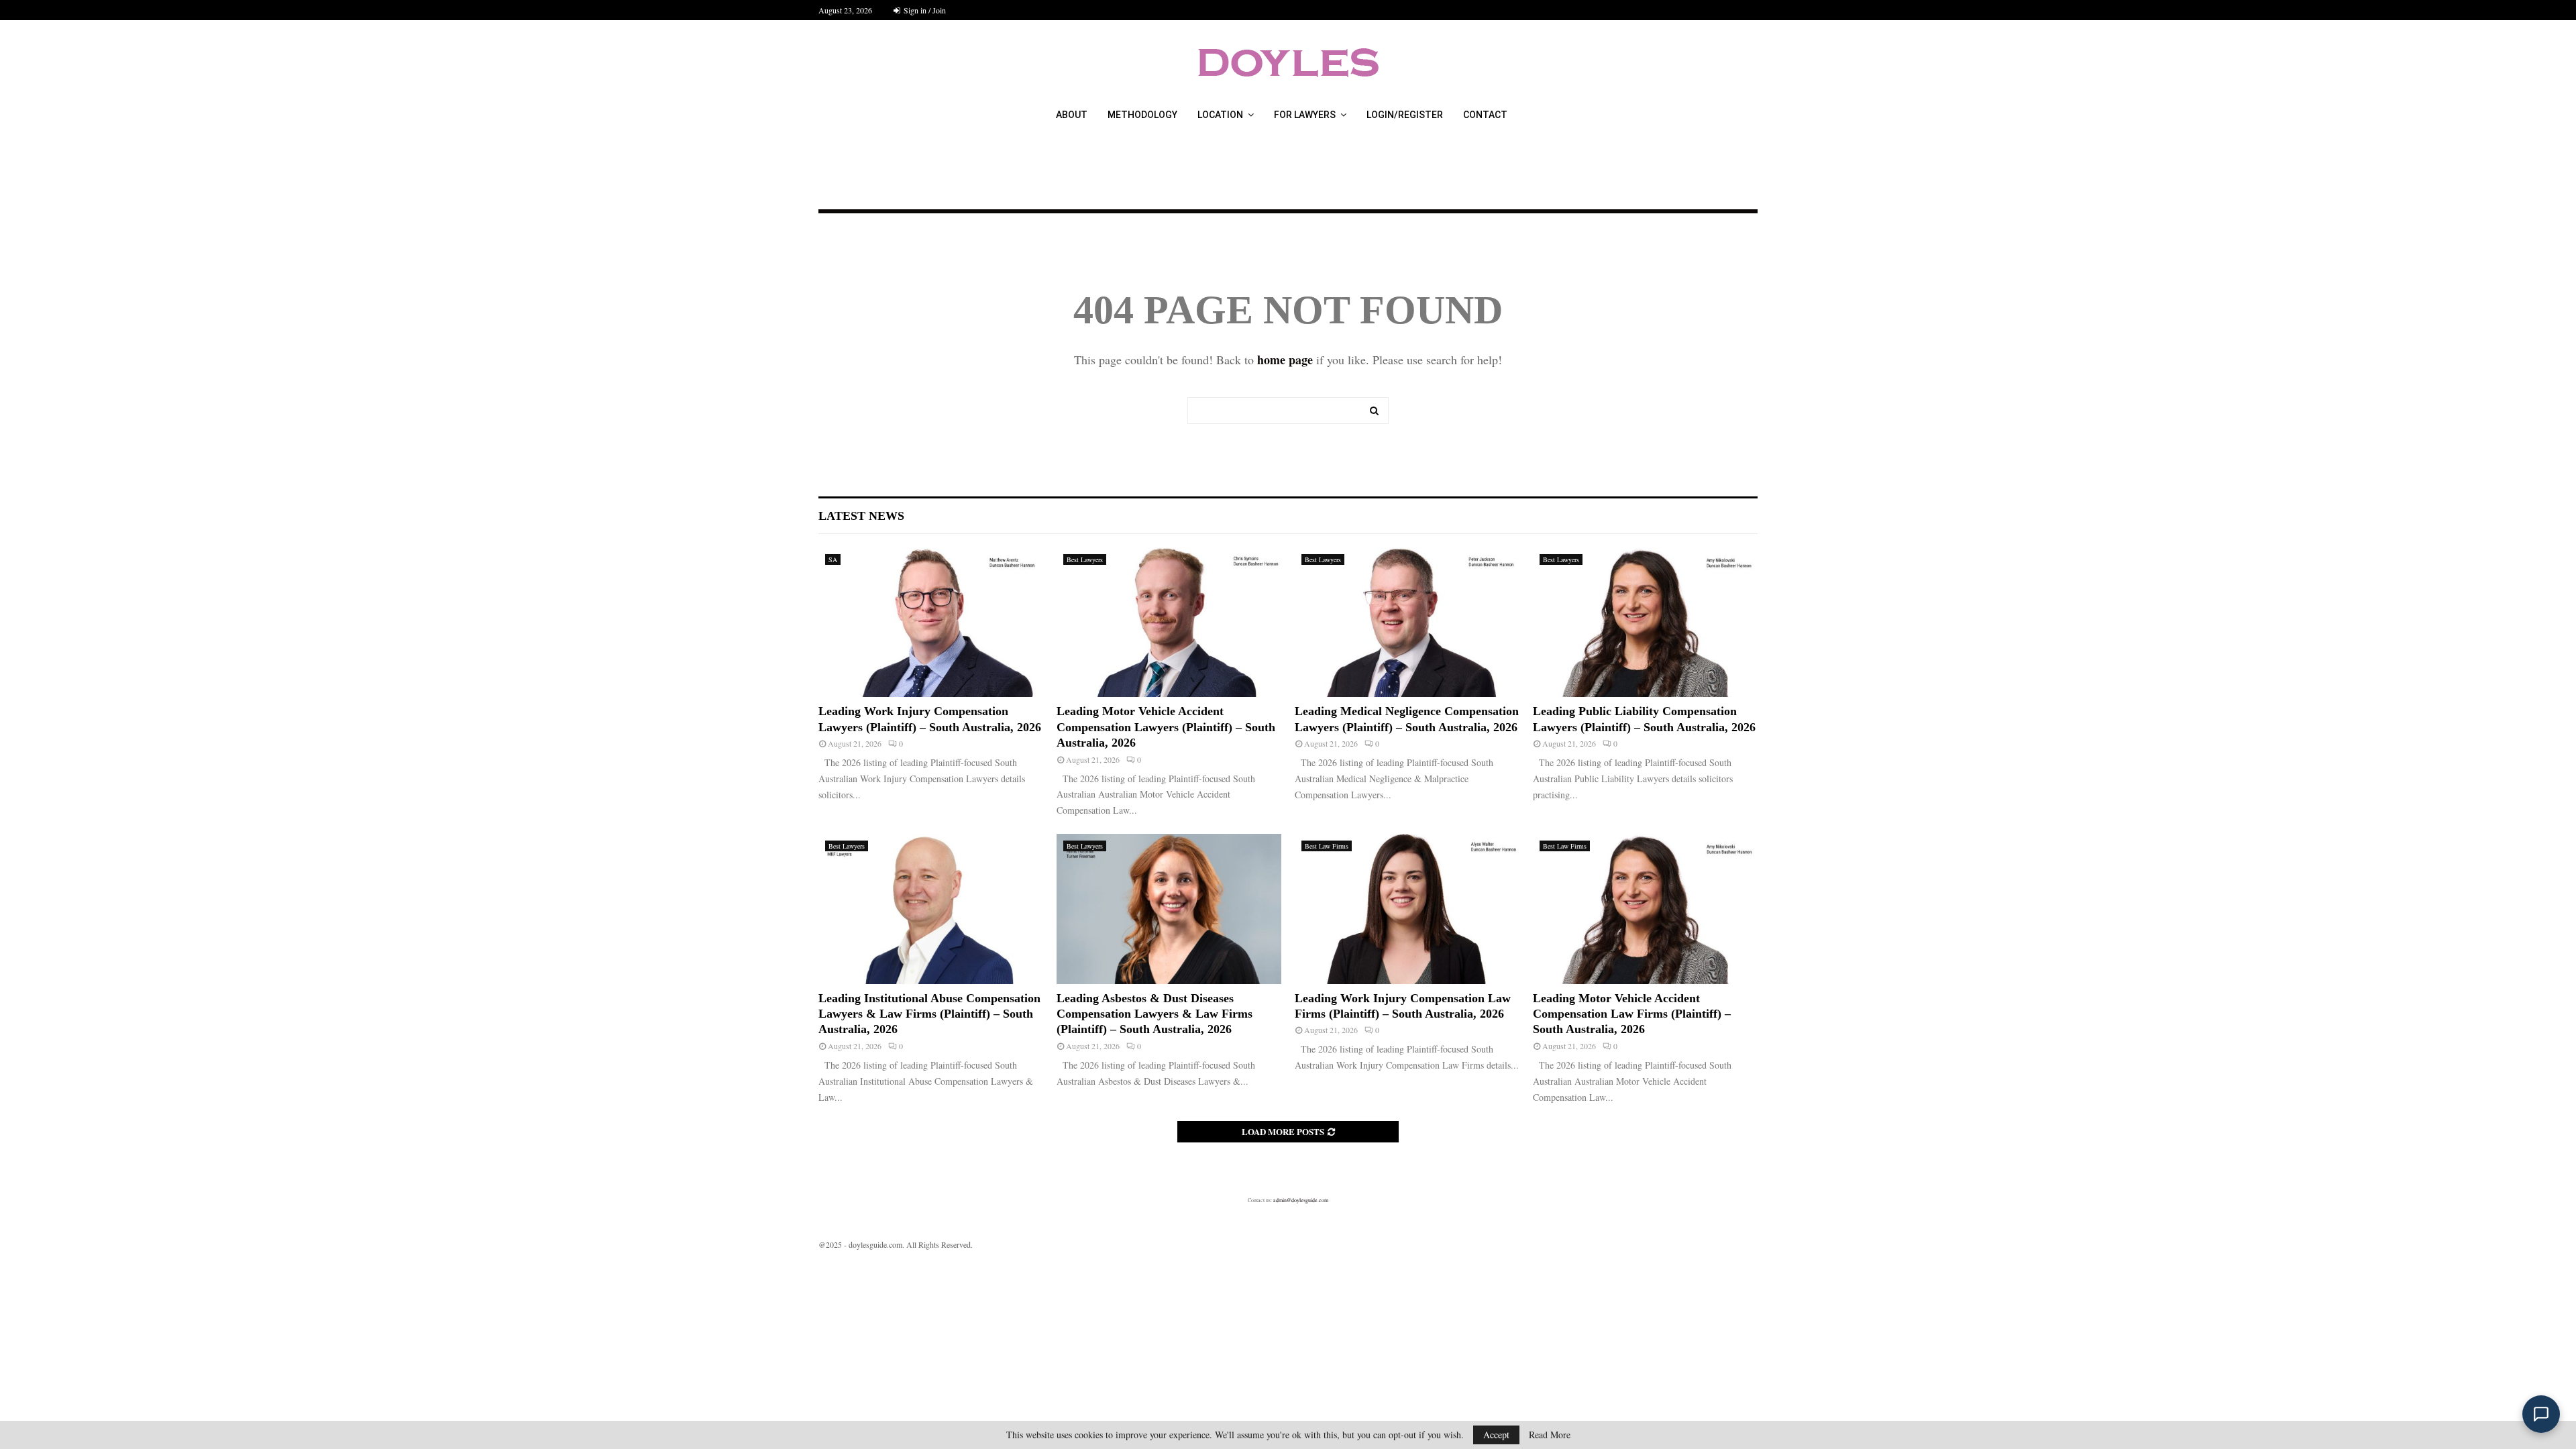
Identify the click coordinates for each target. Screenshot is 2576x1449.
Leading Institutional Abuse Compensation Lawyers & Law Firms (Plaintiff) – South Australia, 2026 (929, 1014)
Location (1220, 115)
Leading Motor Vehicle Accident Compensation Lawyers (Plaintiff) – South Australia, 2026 (1166, 727)
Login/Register (1405, 115)
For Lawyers (1305, 115)
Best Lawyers (1085, 559)
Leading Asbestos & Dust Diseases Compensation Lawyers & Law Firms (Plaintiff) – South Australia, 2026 (1155, 1014)
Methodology (1142, 115)
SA (833, 559)
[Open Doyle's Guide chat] (2541, 1414)
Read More (1550, 1435)
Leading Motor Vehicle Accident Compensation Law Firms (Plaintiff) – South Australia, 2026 (1632, 1014)
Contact (1485, 115)
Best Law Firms (1327, 846)
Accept (1496, 1435)
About (1072, 115)
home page (1285, 360)
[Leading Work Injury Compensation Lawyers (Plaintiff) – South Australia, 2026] (931, 622)
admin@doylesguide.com (1301, 1200)
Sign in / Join (924, 10)
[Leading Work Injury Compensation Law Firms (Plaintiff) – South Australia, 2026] (1407, 909)
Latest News (861, 516)
